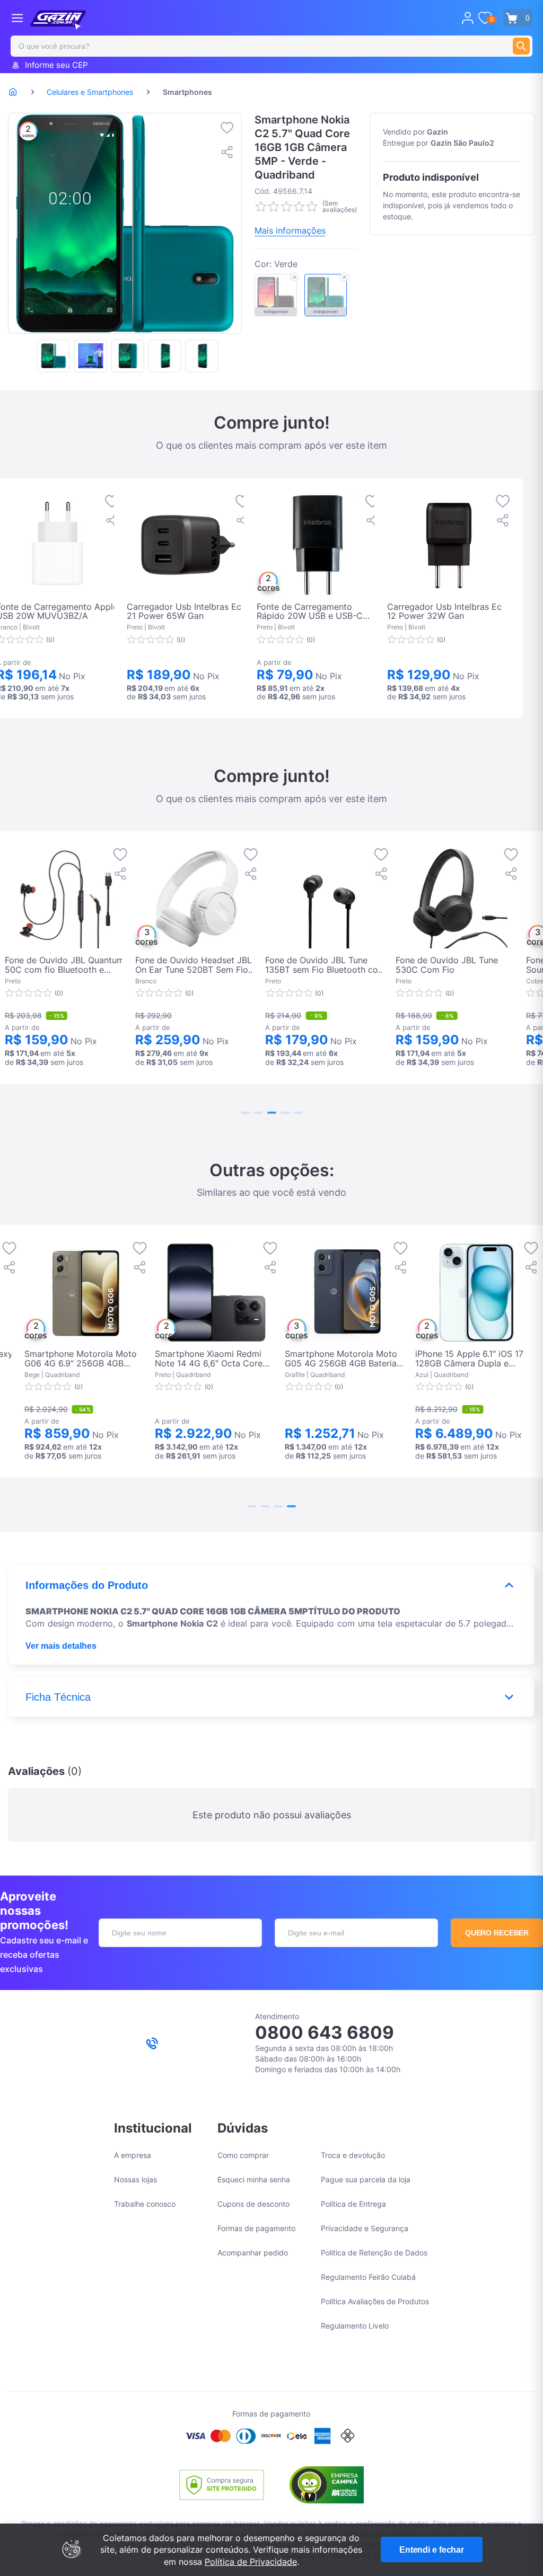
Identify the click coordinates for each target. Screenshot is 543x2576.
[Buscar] (521, 46)
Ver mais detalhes (61, 1646)
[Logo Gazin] (58, 20)
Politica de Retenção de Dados (374, 2253)
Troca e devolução (353, 2155)
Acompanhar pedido (253, 2253)
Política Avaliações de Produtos (375, 2301)
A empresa (133, 2155)
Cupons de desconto (253, 2204)
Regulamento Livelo (355, 2326)
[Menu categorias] (17, 18)
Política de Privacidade (251, 2562)
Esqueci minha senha (254, 2179)
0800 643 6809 (325, 2032)
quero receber (497, 1933)
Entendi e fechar (432, 2550)
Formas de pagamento (256, 2228)
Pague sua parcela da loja (366, 2179)
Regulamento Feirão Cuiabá (368, 2277)
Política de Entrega (353, 2204)
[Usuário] (468, 18)
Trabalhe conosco (145, 2204)
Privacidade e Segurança (365, 2228)
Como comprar (243, 2155)
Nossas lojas (135, 2179)
